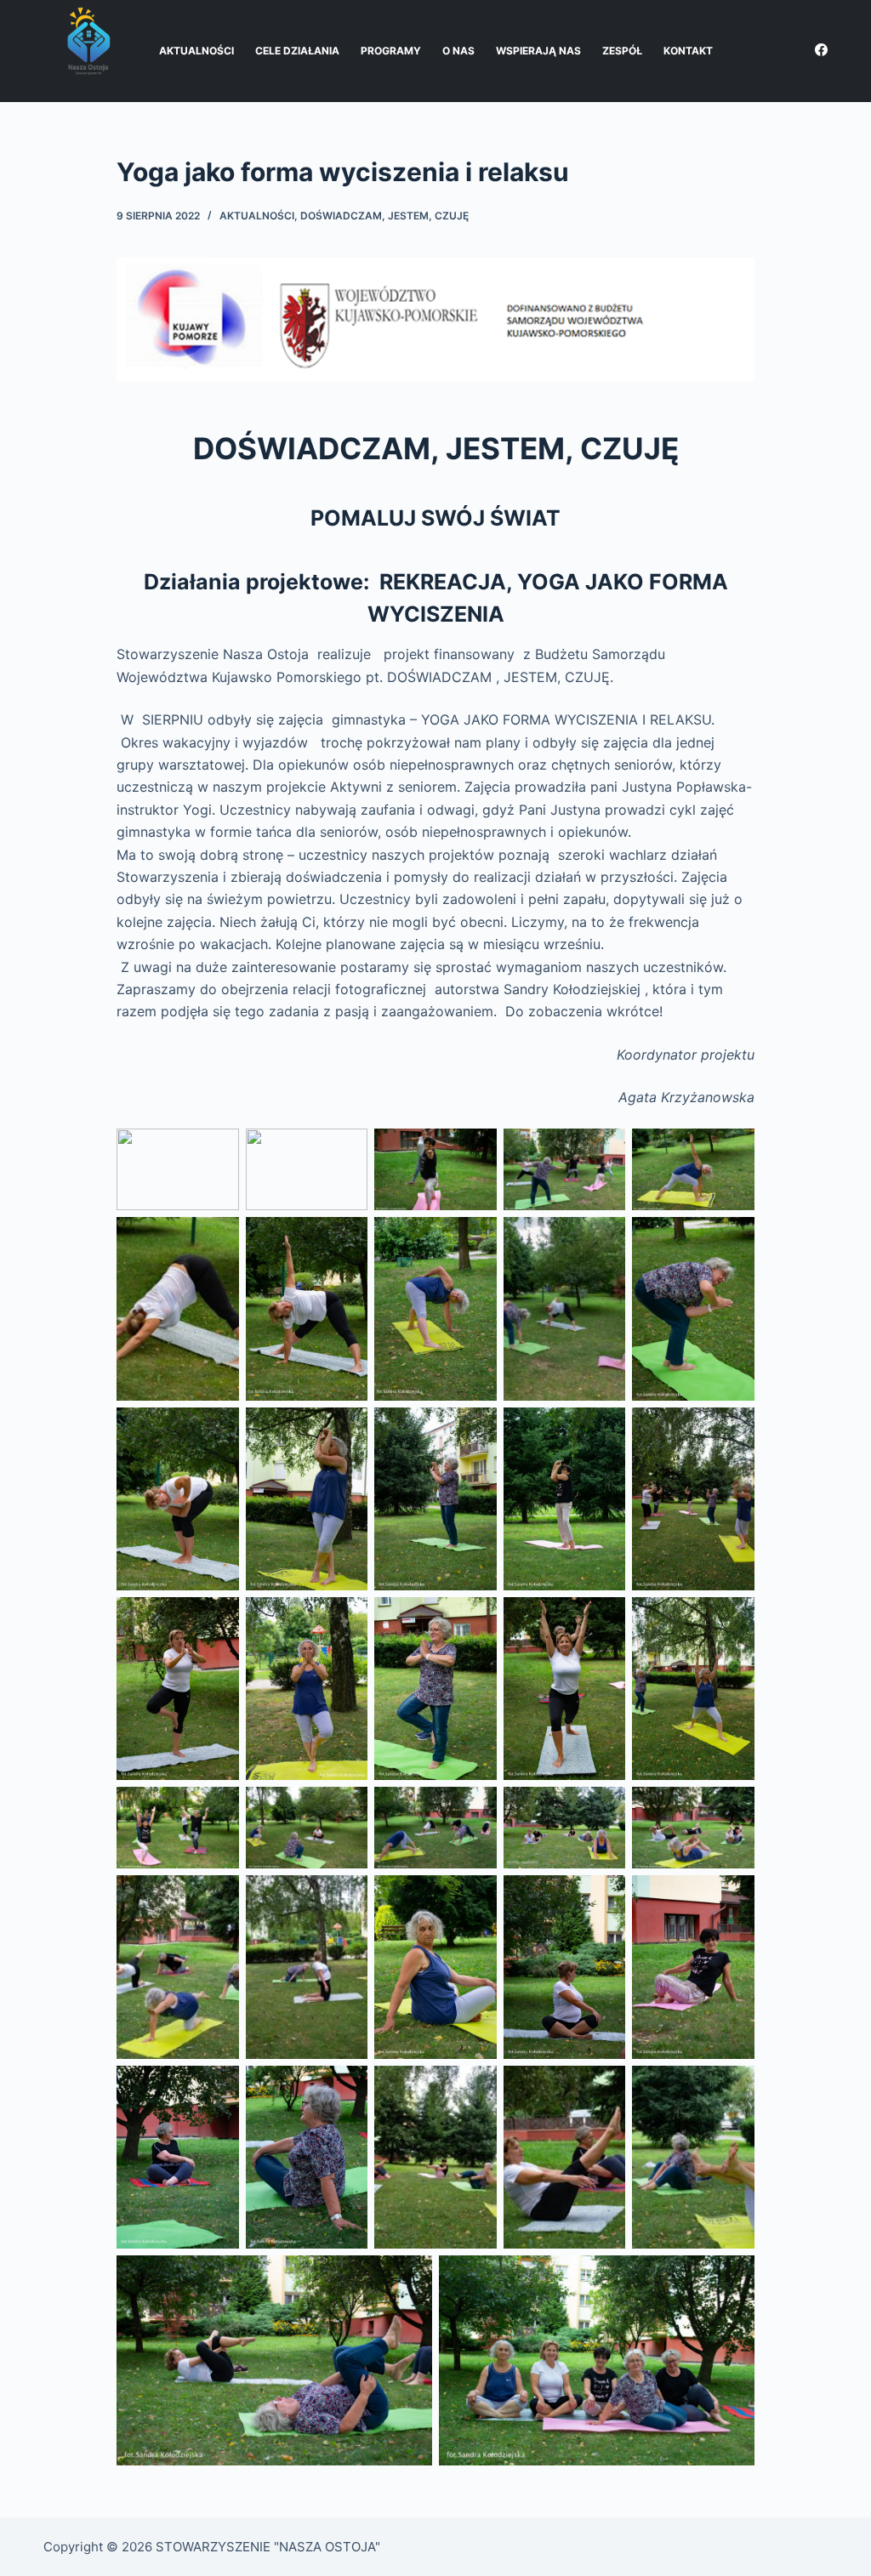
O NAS (458, 51)
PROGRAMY (391, 51)
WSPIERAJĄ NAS (538, 51)
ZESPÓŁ (622, 51)
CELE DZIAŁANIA (297, 51)
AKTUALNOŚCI (196, 51)
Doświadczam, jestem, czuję (384, 216)
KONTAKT (688, 51)
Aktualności (257, 216)
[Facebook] (821, 50)
